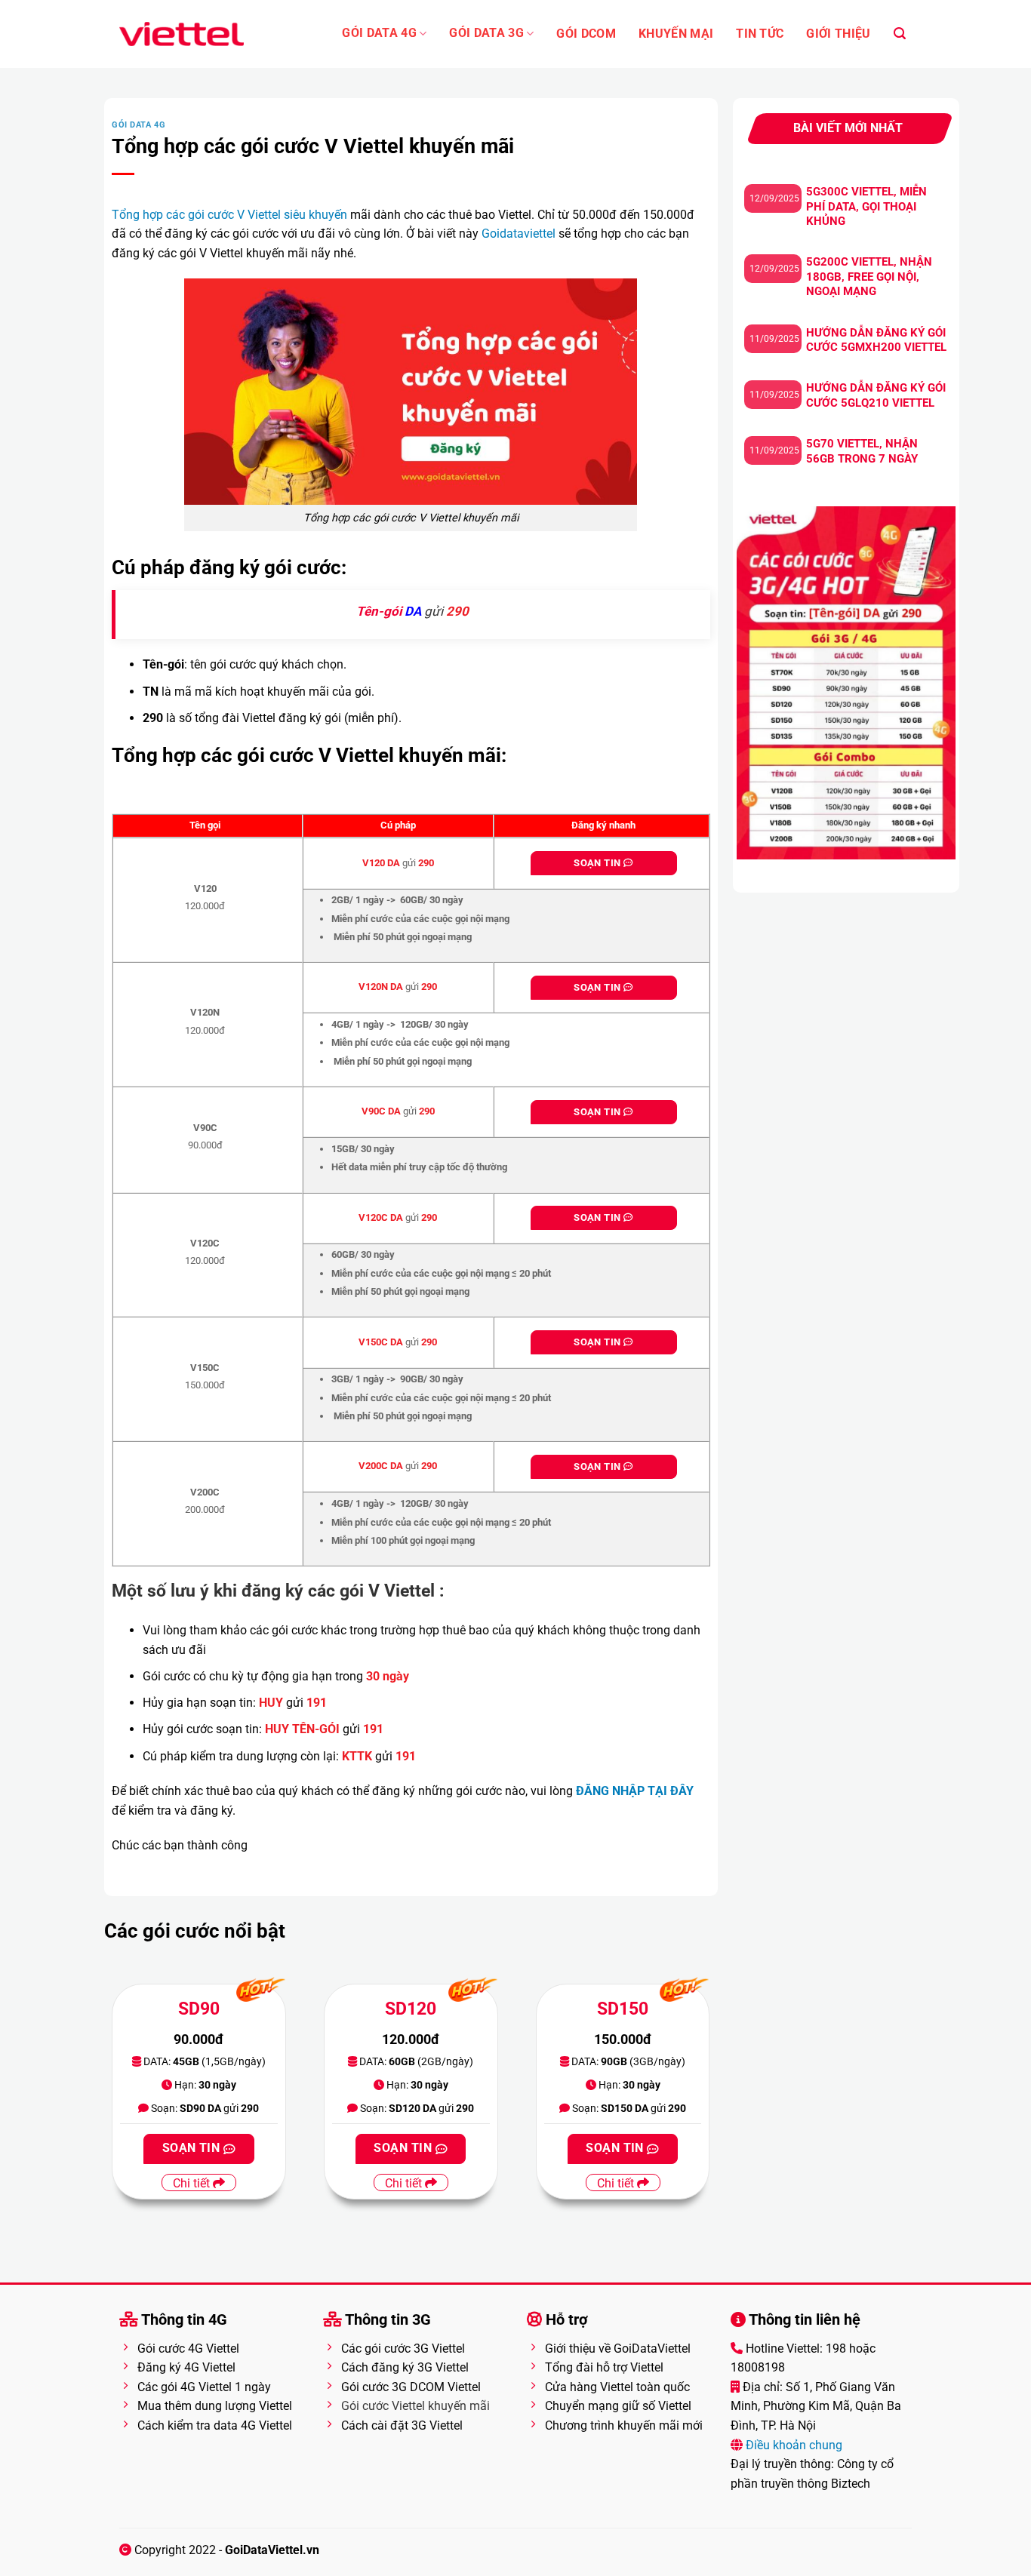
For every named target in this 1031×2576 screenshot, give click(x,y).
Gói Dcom (586, 34)
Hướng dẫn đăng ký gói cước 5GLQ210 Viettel (876, 395)
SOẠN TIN (598, 863)
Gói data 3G (486, 33)
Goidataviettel (519, 234)
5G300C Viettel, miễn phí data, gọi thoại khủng (866, 206)
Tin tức (760, 34)
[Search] (900, 34)
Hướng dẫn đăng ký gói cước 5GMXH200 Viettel (876, 340)
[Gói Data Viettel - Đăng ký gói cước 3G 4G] (182, 34)
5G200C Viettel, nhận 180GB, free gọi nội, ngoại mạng (869, 277)
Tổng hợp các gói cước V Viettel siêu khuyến (229, 215)
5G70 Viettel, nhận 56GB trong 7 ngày (862, 451)
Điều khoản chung (792, 2445)
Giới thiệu (838, 34)
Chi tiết (193, 2183)
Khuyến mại (676, 34)
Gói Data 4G (379, 33)
